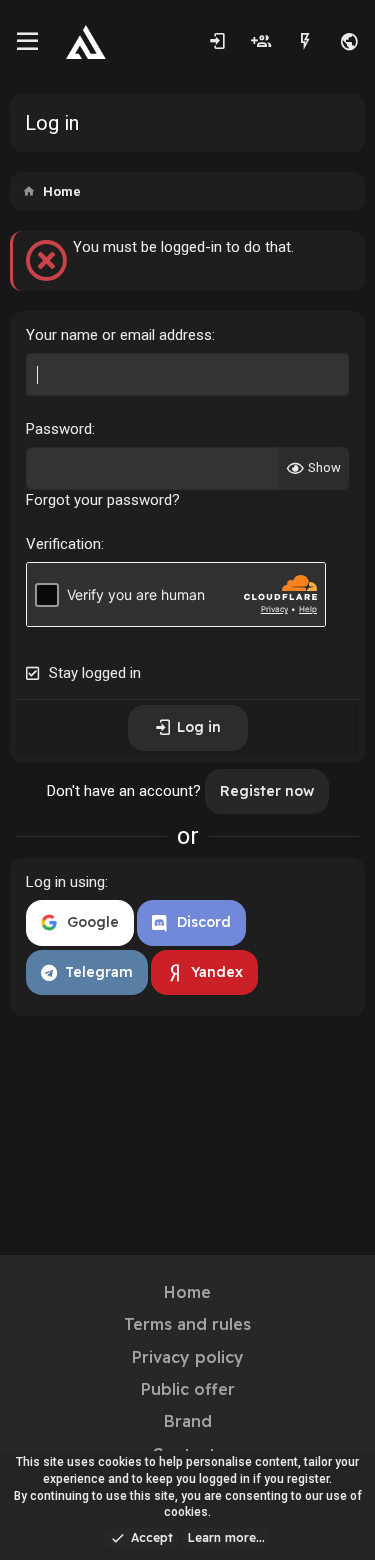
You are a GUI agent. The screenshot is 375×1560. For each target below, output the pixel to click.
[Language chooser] (349, 42)
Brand (188, 1421)
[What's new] (305, 42)
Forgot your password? (103, 500)
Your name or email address (119, 335)
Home (187, 1292)
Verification (63, 544)
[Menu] (27, 42)
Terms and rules (187, 1324)
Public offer (188, 1389)
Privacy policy (188, 1357)
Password (59, 429)
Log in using (65, 882)
